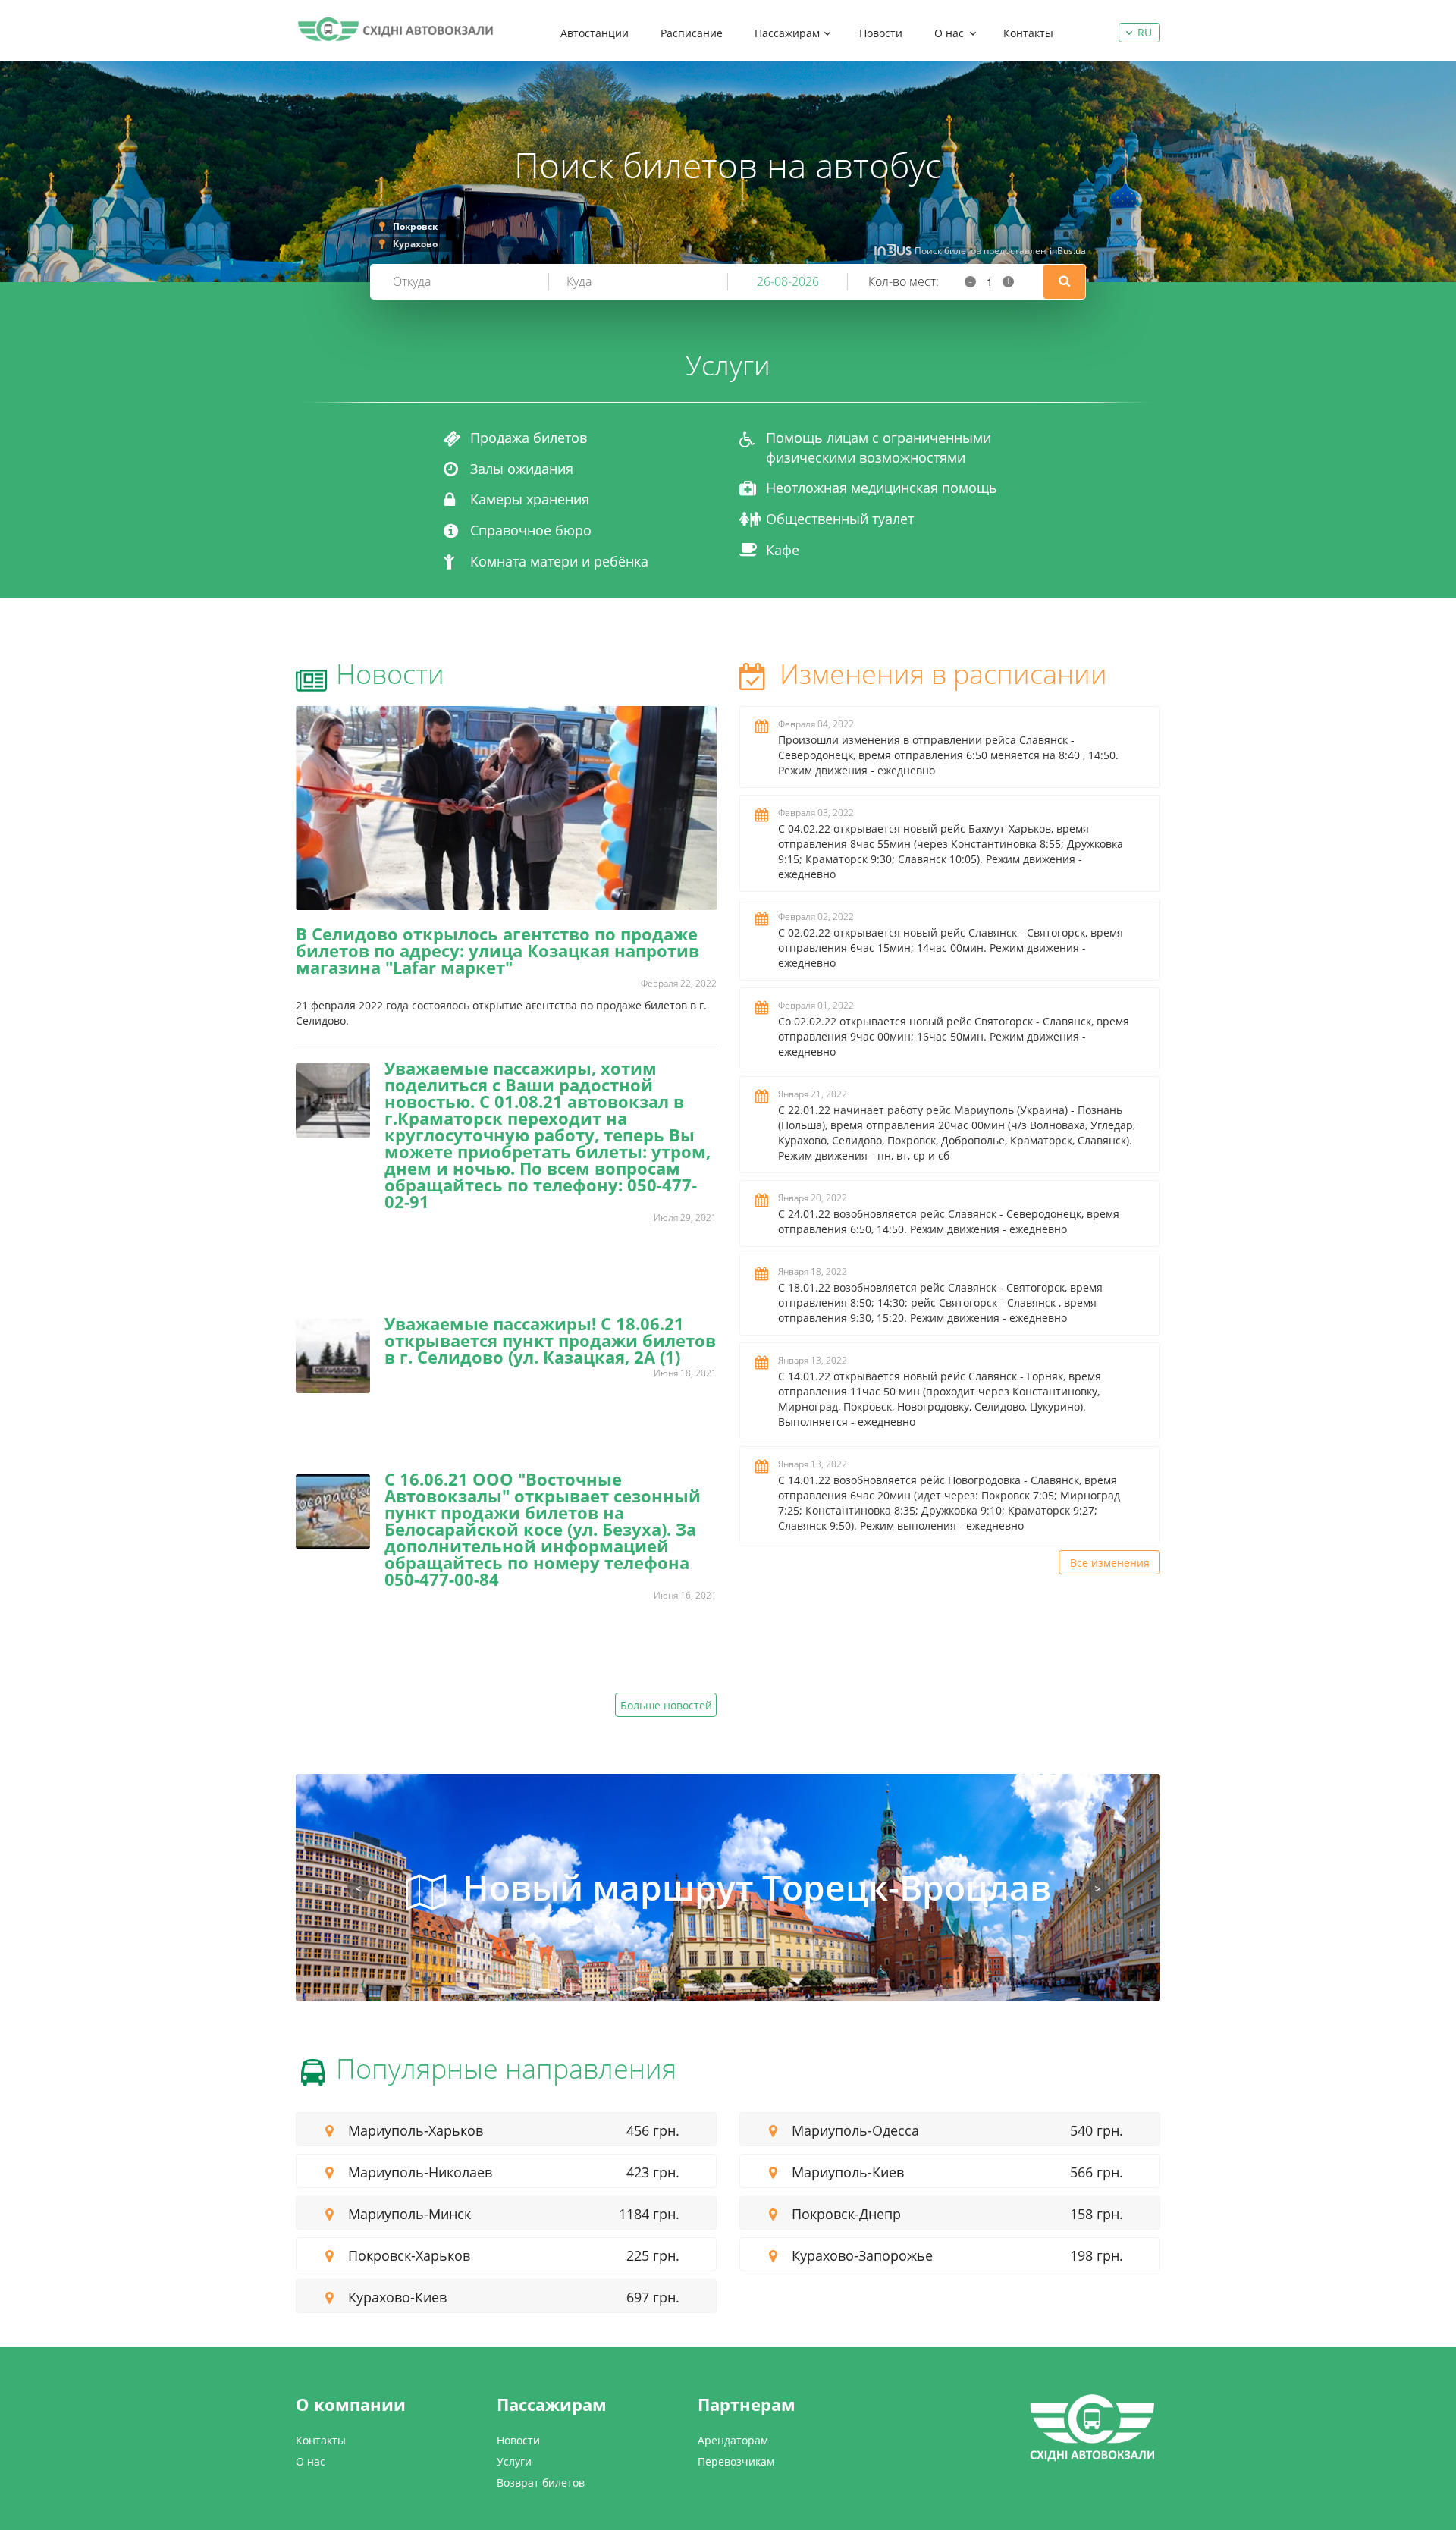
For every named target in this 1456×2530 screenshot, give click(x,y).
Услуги (514, 2461)
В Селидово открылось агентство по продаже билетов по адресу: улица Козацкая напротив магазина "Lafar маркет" (497, 950)
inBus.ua (1068, 251)
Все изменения (1110, 1563)
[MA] (395, 29)
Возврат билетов (541, 2483)
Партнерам (747, 2404)
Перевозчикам (736, 2461)
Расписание (692, 33)
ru (1145, 32)
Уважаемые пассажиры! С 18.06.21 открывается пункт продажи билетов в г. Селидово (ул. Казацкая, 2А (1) (550, 1340)
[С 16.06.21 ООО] (333, 1511)
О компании (351, 2404)
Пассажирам (787, 33)
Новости (881, 33)
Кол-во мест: (904, 281)
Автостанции (595, 33)
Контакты (1028, 33)
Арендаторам (733, 2440)
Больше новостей (666, 1705)
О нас (949, 33)
